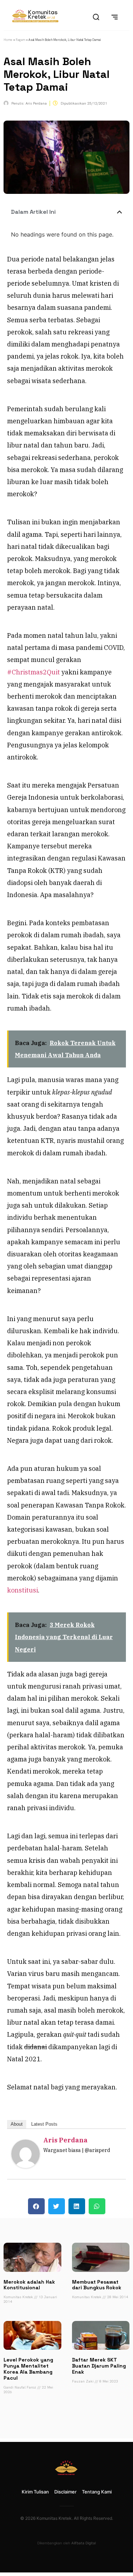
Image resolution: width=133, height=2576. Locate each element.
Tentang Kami (97, 2492)
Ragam (20, 40)
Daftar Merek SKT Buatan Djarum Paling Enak (99, 2366)
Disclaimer (65, 2492)
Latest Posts (44, 2124)
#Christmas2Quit (34, 672)
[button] (120, 212)
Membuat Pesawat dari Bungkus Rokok (97, 2285)
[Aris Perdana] (26, 2166)
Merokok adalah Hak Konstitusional (29, 2285)
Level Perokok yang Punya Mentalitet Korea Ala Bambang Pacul (28, 2369)
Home (8, 40)
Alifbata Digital (84, 2543)
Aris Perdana (65, 2140)
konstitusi (23, 1590)
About (17, 2124)
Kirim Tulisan (35, 2492)
